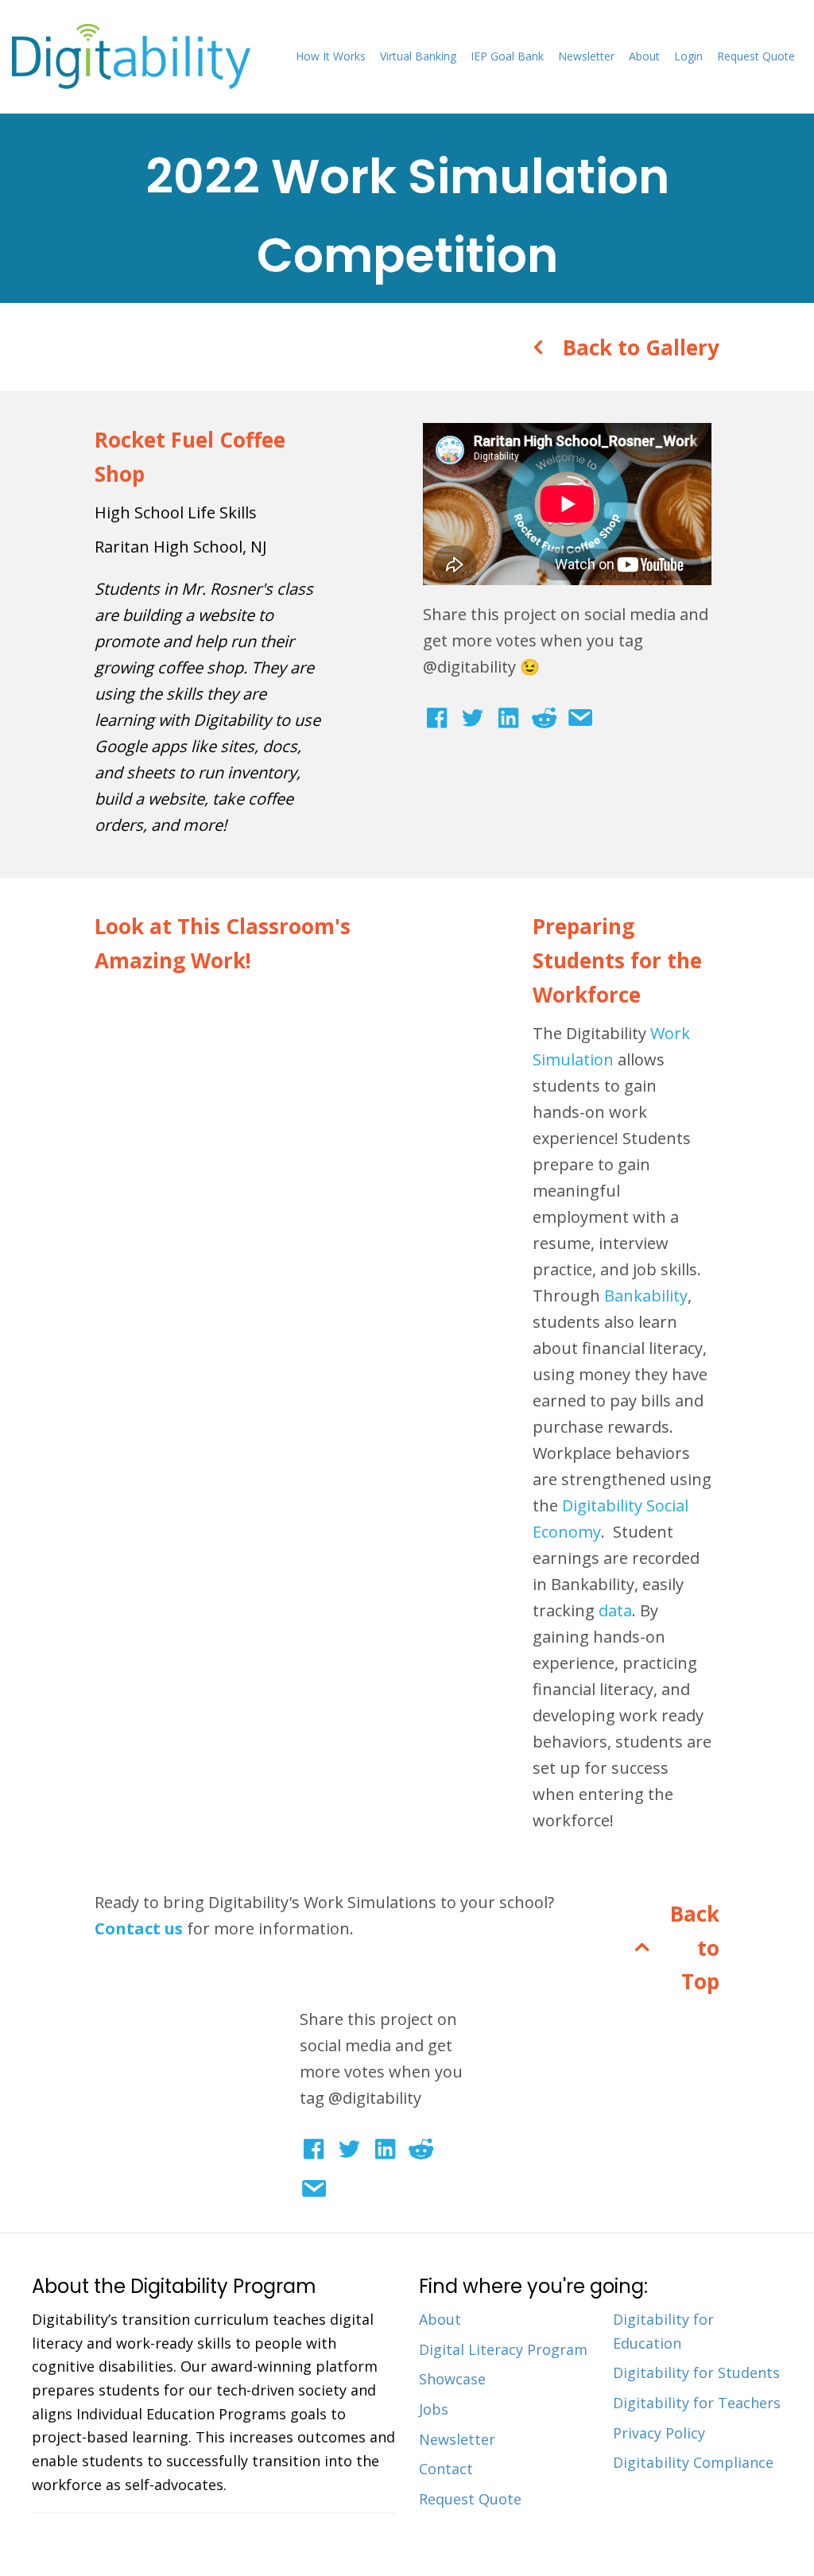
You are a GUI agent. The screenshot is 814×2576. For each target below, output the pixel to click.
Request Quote (756, 56)
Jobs (434, 2409)
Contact (446, 2469)
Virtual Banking (418, 56)
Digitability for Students (696, 2372)
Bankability (646, 1296)
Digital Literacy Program (503, 2349)
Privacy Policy (659, 2433)
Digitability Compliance (693, 2462)
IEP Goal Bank (507, 56)
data (615, 1610)
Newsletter (586, 56)
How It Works (331, 56)
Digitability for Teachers (697, 2403)
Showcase (452, 2379)
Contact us (139, 1928)
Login (688, 56)
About (644, 56)
